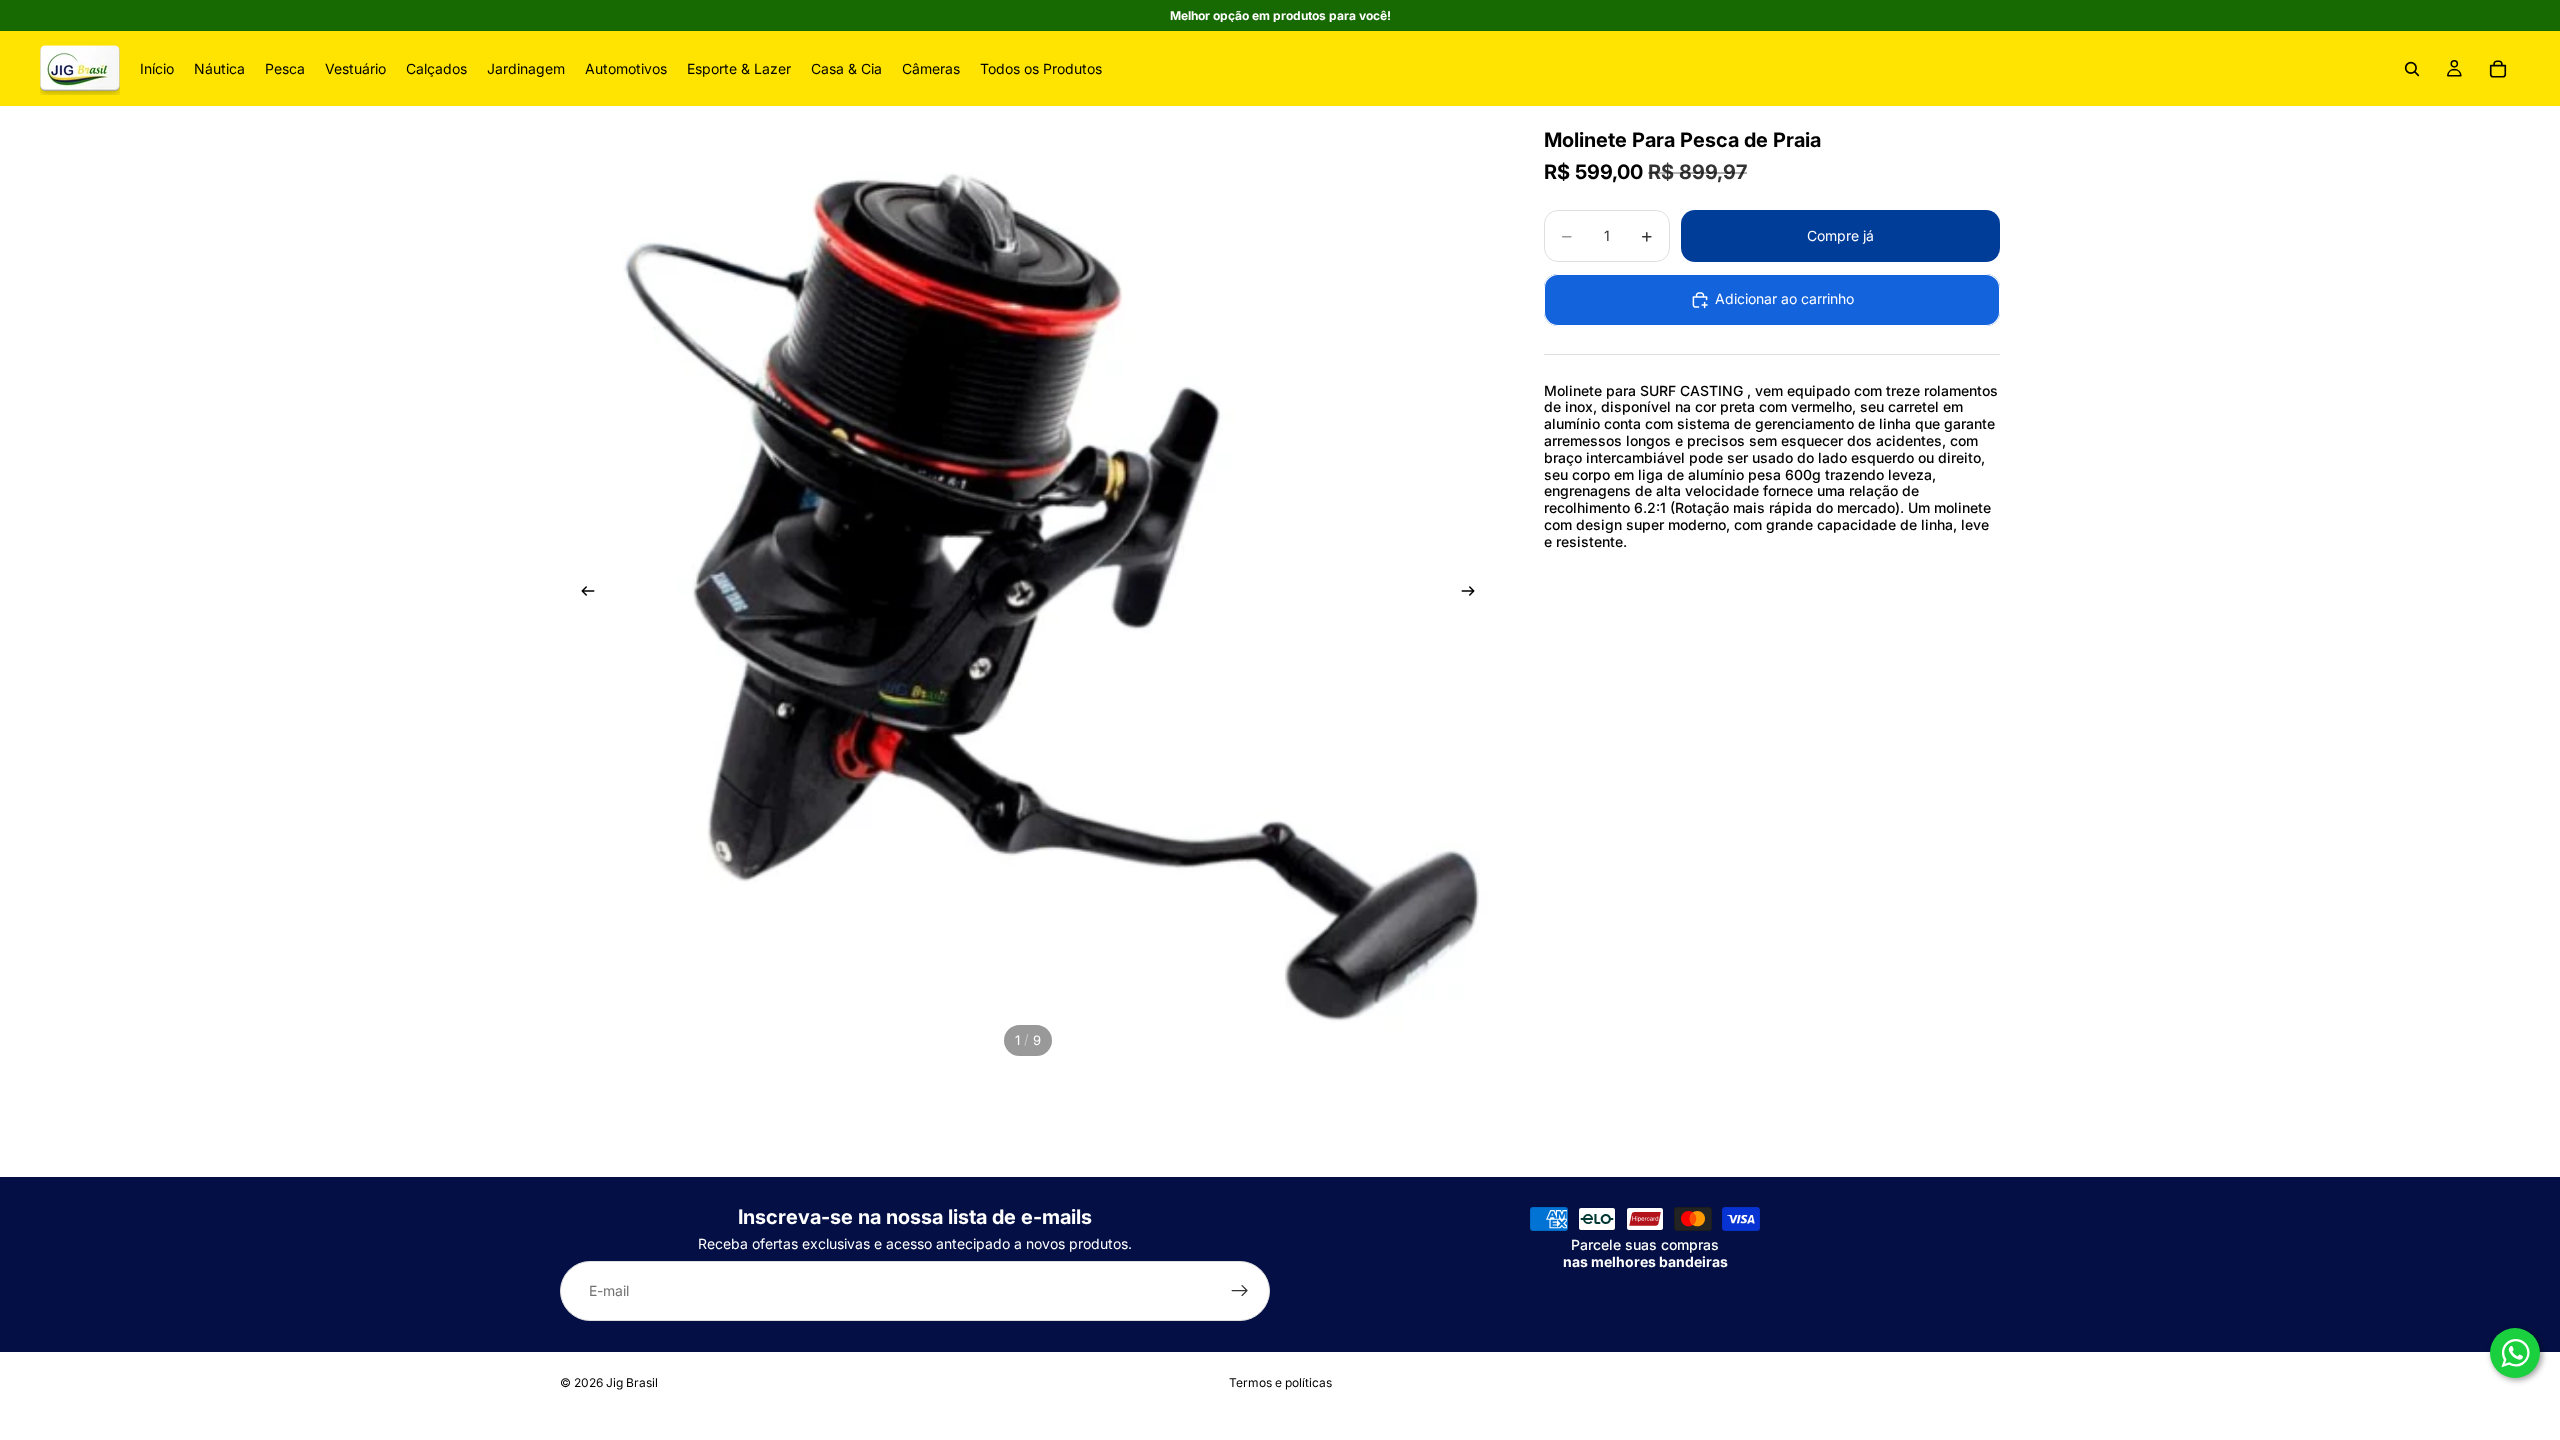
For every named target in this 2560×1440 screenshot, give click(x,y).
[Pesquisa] (2412, 69)
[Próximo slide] (1474, 594)
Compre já (1840, 235)
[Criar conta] (1240, 1292)
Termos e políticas (1280, 1382)
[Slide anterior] (582, 594)
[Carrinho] (2498, 69)
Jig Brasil (632, 1382)
